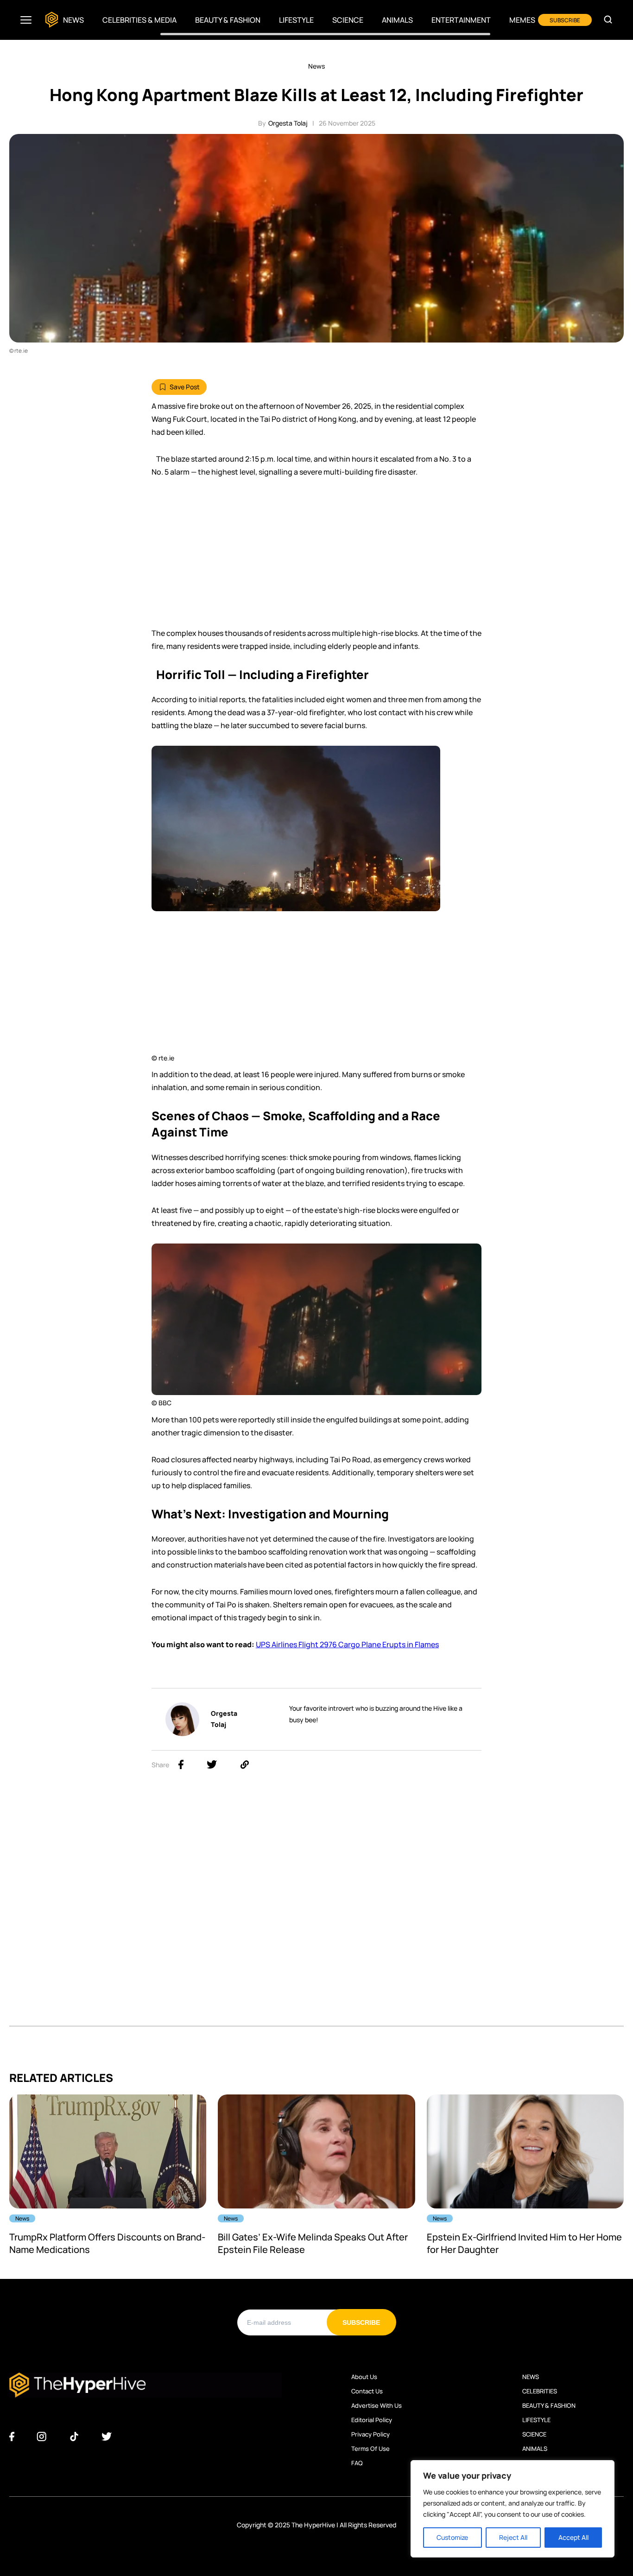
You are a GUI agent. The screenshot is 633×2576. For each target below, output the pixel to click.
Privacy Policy (370, 2434)
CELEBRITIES (540, 2391)
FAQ (357, 2463)
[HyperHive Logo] (52, 20)
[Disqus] (316, 1909)
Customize (452, 2537)
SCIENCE (534, 2434)
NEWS (531, 2377)
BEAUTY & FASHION (549, 2405)
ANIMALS (535, 2449)
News (73, 20)
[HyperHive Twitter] (107, 2437)
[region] (513, 2509)
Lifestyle (296, 20)
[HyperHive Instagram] (41, 2437)
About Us (364, 2377)
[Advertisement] (316, 557)
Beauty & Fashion (228, 20)
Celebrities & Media (139, 20)
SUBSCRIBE (565, 20)
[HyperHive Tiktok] (74, 2437)
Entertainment (461, 20)
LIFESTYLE (536, 2420)
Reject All (513, 2537)
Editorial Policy (372, 2420)
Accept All (573, 2537)
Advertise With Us (377, 2405)
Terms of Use (370, 2449)
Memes (522, 20)
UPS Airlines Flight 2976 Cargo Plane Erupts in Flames (347, 1644)
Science (348, 20)
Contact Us (367, 2391)
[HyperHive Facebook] (12, 2437)
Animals (397, 20)
